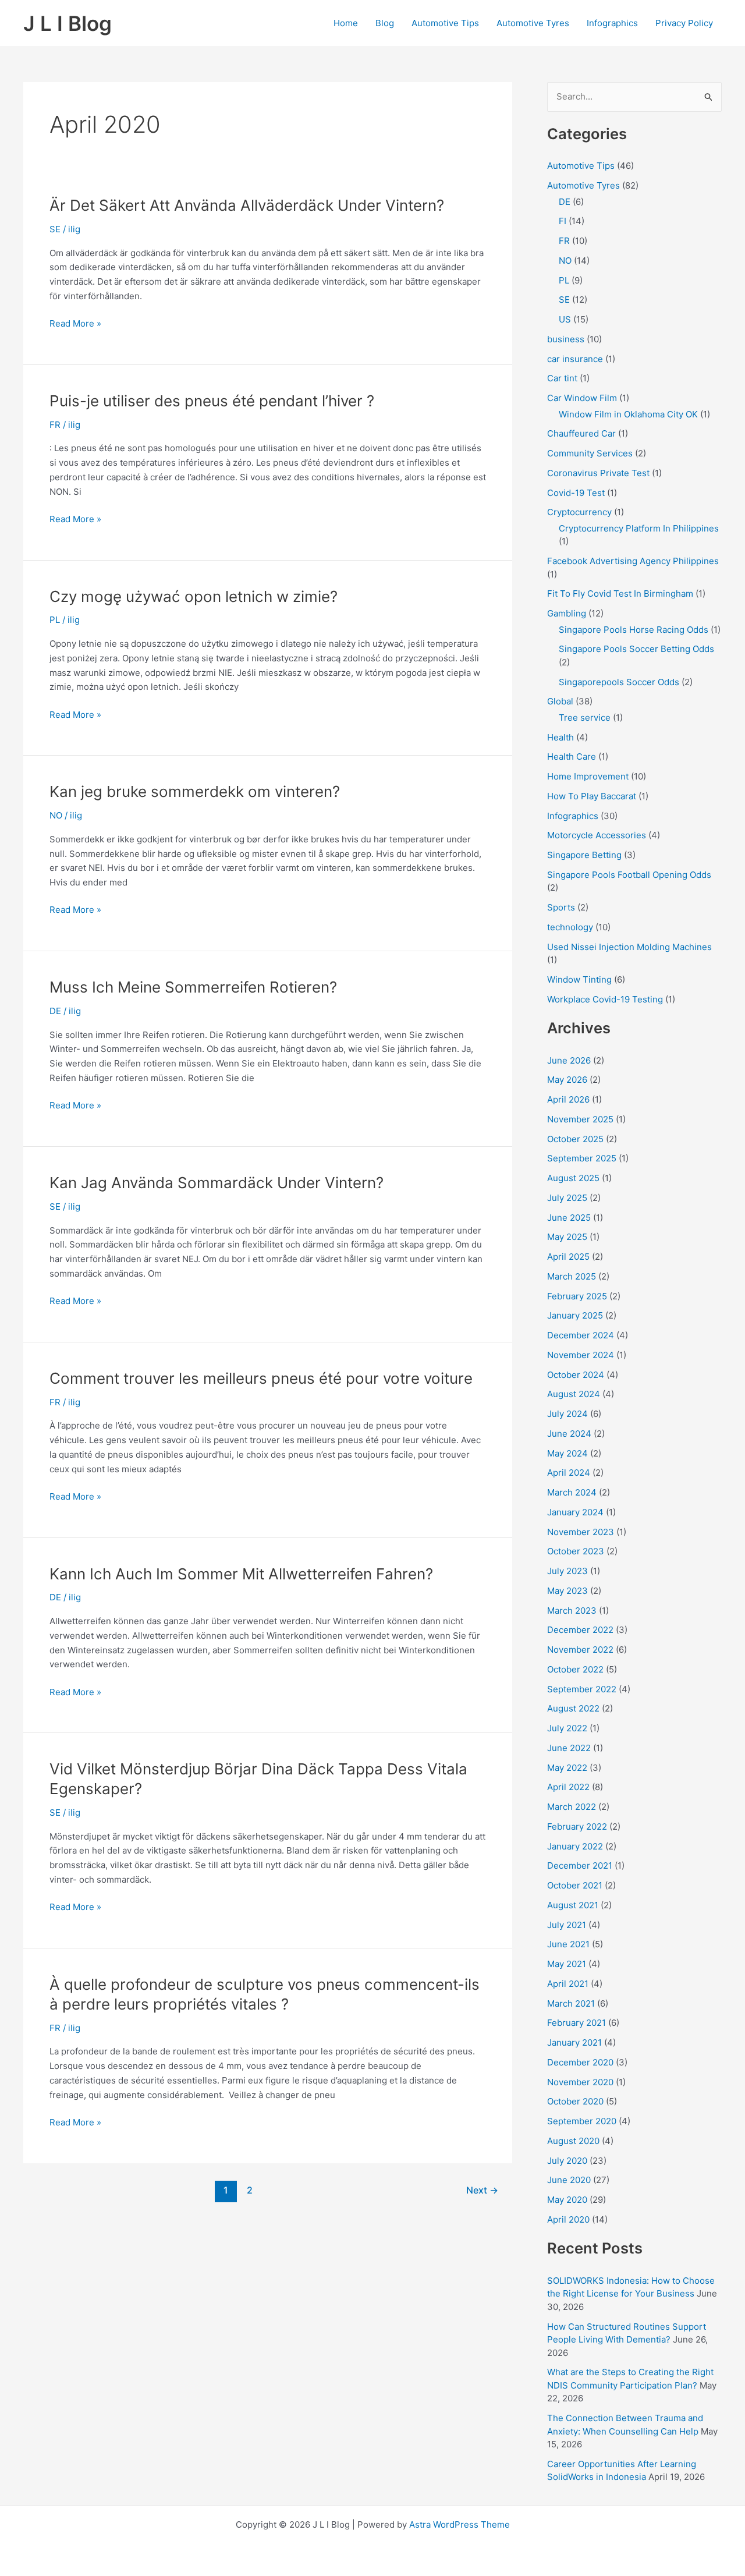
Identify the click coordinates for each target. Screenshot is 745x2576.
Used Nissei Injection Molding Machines (629, 947)
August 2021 (573, 1905)
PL (55, 620)
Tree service (585, 717)
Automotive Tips (445, 23)
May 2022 (567, 1768)
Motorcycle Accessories (597, 835)
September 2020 (582, 2121)
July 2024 (567, 1414)
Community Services (590, 453)
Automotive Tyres (533, 23)
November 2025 (580, 1119)
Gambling (567, 613)
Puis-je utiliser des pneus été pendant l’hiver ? (212, 401)
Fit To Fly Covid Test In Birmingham (620, 593)
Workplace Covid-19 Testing (605, 999)
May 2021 (567, 1964)
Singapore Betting (584, 855)
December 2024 (581, 1335)
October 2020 (575, 2101)
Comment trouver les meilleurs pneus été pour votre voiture (261, 1378)
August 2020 (573, 2141)
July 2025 (567, 1198)
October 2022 (575, 1669)
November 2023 (581, 1532)
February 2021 (577, 2023)
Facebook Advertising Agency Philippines (633, 561)
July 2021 (567, 1925)
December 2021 (580, 1865)
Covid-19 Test (576, 493)
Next (482, 2190)
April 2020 (568, 2219)
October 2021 (575, 1885)
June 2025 (569, 1218)
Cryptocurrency (579, 512)
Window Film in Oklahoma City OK (628, 414)
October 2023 (576, 1551)
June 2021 (568, 1944)
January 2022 (575, 1846)
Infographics (612, 23)
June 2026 (569, 1060)
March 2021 (571, 2003)
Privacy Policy (684, 23)
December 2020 (580, 2062)
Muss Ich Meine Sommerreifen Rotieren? (193, 987)
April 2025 (568, 1257)
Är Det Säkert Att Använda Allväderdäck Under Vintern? (247, 205)
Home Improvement (588, 776)
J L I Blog (68, 23)
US (565, 319)
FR (55, 425)
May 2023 (567, 1591)
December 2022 (580, 1630)
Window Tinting (579, 979)
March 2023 (572, 1611)
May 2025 (567, 1237)
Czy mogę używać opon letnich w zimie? (194, 596)
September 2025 (582, 1158)
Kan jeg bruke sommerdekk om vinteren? (195, 791)
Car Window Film (582, 398)
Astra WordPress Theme (460, 2524)
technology (570, 927)
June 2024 (569, 1434)
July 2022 (567, 1728)
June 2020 (569, 2180)
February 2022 (577, 1826)
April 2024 (569, 1473)
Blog (385, 23)
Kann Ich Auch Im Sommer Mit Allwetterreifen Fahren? (241, 1574)
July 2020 (567, 2161)
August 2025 (573, 1178)
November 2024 (581, 1355)
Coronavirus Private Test (598, 473)
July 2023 (567, 1571)
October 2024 (576, 1375)
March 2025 (572, 1276)
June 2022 (569, 1748)
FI (563, 221)
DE (55, 1011)
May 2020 (567, 2200)
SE (55, 229)
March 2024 (572, 1492)
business (566, 339)
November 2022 (580, 1650)
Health (560, 737)
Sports (561, 907)
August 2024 (574, 1394)
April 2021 (568, 1984)
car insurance (575, 359)
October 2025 (575, 1139)
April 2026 (568, 1099)
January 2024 (575, 1512)
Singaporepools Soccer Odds (619, 682)
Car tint (562, 378)
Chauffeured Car (581, 433)
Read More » (75, 324)
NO (56, 815)
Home (346, 23)
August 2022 (573, 1708)
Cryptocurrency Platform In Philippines (639, 528)
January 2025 (575, 1315)
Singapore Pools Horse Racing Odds (634, 630)
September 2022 (582, 1689)
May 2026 (567, 1080)
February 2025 (577, 1296)
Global (560, 701)
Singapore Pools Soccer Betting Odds (636, 649)
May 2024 (567, 1453)
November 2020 (580, 2082)
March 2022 (572, 1807)
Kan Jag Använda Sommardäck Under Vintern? (217, 1183)
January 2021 (574, 2042)
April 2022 (568, 1787)
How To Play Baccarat (592, 796)
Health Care (572, 756)
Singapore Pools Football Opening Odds (629, 875)
